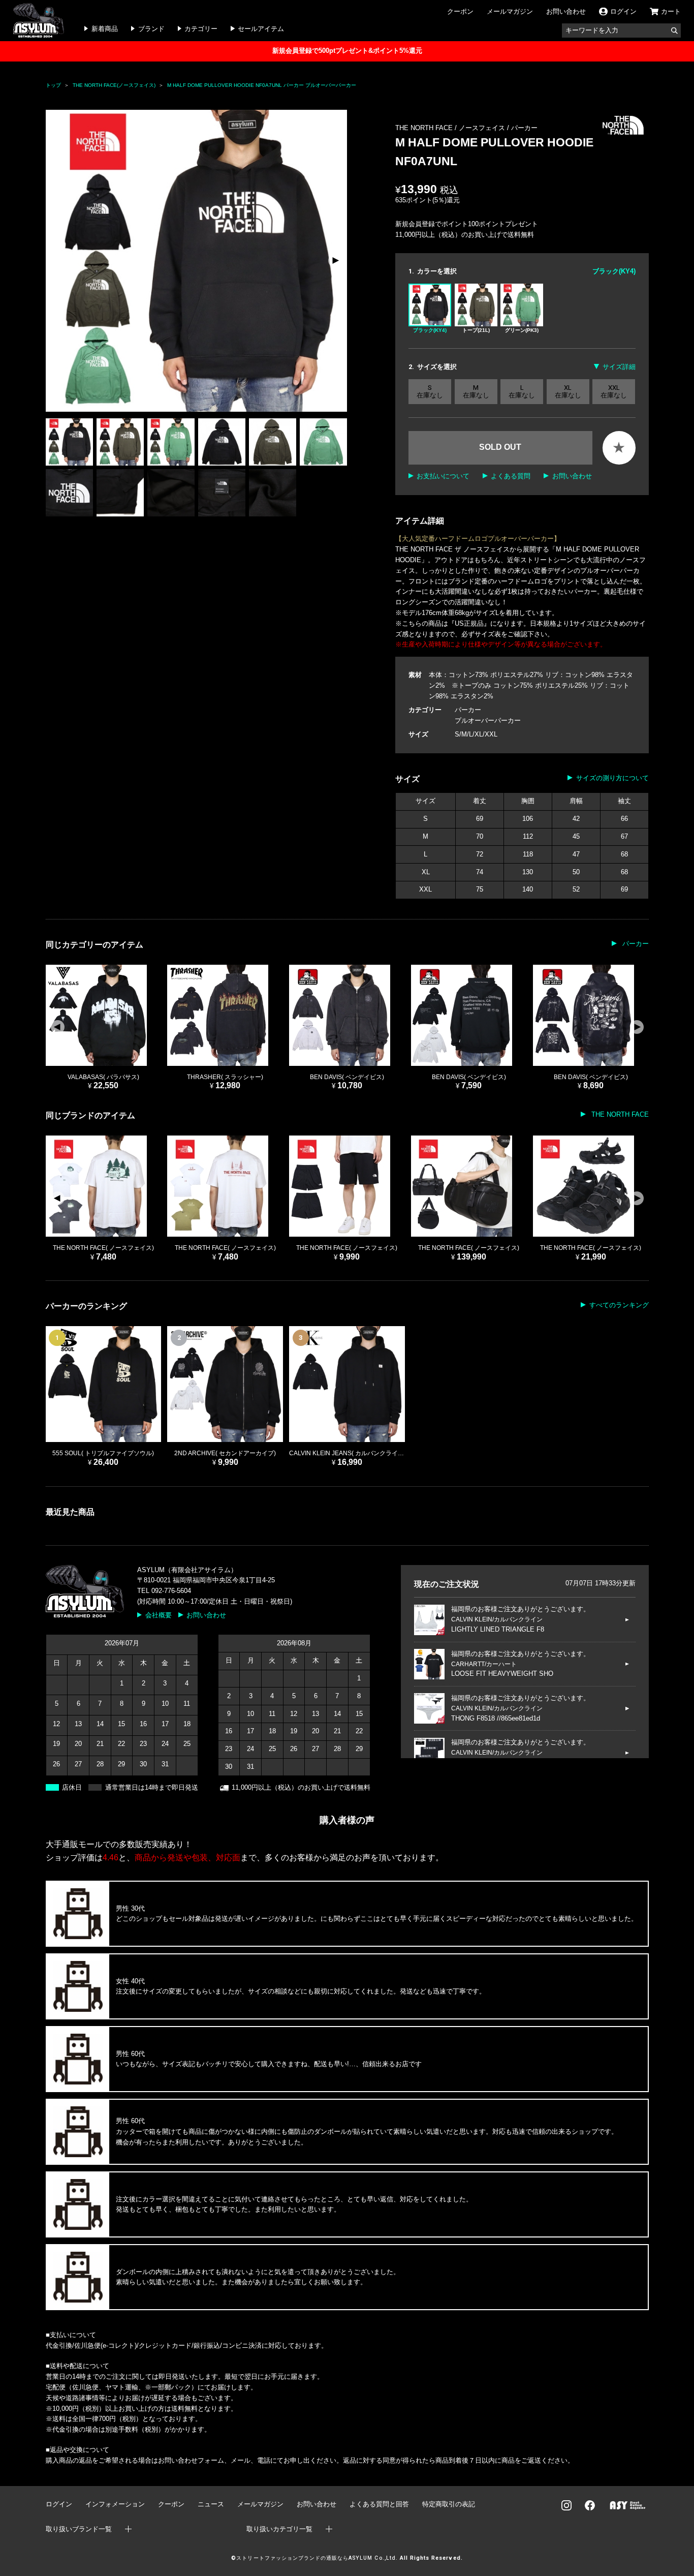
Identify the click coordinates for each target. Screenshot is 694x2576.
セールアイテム (261, 29)
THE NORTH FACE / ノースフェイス (451, 128)
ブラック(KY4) (430, 330)
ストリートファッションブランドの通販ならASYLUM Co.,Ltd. (317, 2558)
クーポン (460, 11)
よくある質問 (511, 476)
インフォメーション (115, 2504)
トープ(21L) (476, 330)
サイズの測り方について (612, 778)
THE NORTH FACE (619, 1114)
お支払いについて (443, 476)
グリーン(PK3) (522, 330)
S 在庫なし (430, 392)
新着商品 (105, 29)
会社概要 (159, 1615)
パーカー (524, 128)
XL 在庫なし (568, 392)
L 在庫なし (522, 392)
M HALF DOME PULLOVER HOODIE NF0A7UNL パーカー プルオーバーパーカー (262, 85)
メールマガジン (510, 11)
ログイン (59, 2504)
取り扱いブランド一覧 (79, 2529)
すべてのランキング (619, 1305)
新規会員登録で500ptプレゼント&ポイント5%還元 (347, 51)
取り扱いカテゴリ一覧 (279, 2529)
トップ (53, 85)
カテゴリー (201, 29)
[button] (335, 261)
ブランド (151, 29)
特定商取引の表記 (449, 2504)
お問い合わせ (566, 11)
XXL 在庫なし (614, 392)
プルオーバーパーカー (488, 720)
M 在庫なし (476, 392)
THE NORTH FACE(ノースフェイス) (114, 85)
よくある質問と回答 (379, 2504)
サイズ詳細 (619, 367)
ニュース (211, 2504)
